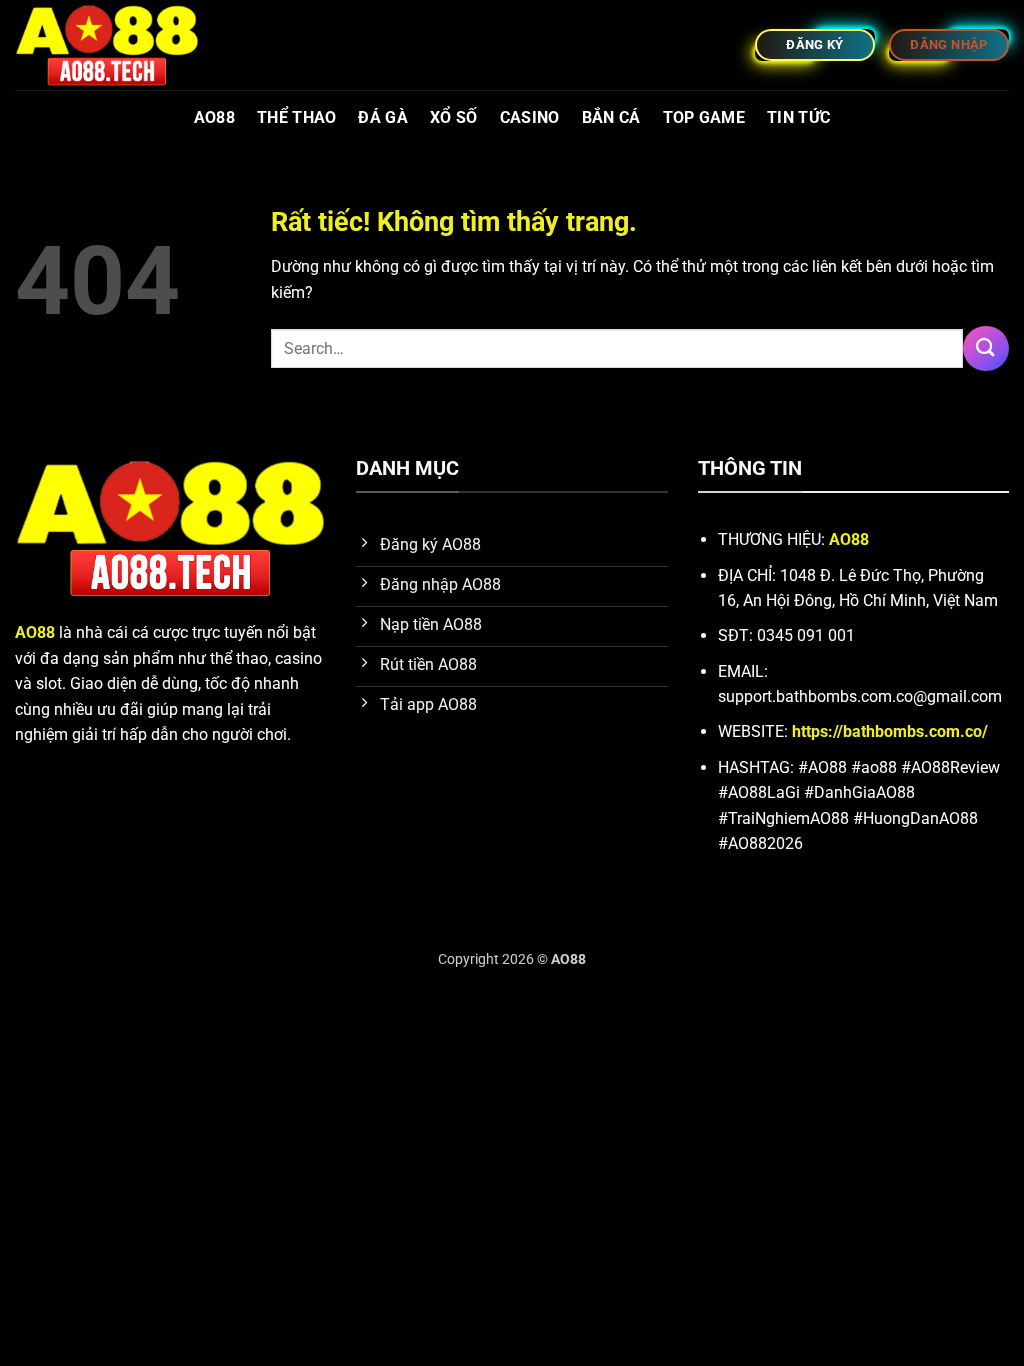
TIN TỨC (798, 117)
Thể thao (297, 117)
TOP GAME (704, 117)
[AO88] (115, 45)
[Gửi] (986, 348)
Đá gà (383, 117)
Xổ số (454, 117)
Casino (530, 117)
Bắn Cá (611, 117)
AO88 (214, 117)
